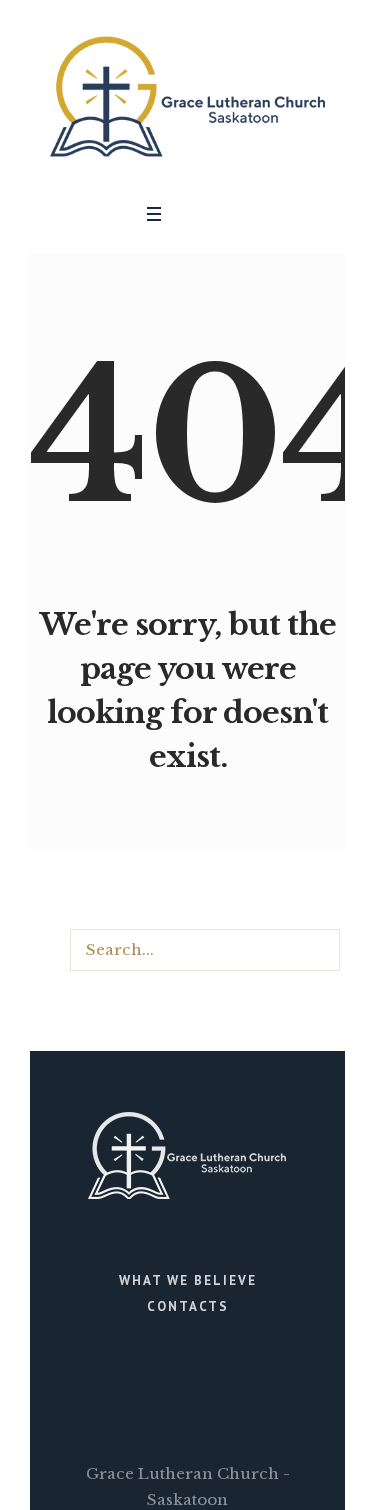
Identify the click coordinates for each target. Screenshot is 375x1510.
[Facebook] (198, 214)
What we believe (188, 1280)
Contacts (188, 1306)
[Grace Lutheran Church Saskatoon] (187, 96)
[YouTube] (227, 214)
